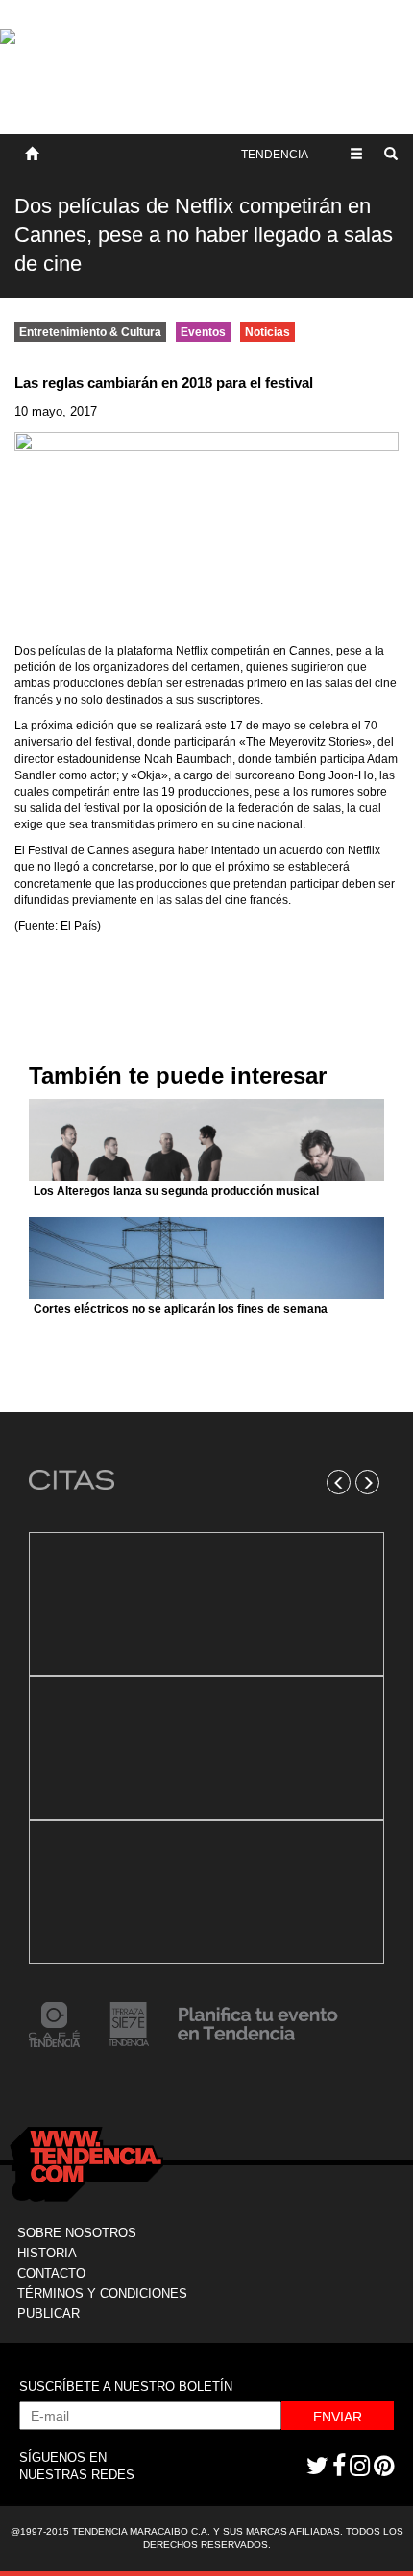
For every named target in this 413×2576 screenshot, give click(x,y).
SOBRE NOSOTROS (77, 2233)
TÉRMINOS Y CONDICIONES (102, 2293)
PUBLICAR (49, 2314)
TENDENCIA (275, 155)
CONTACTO (51, 2273)
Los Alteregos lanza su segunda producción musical (176, 1191)
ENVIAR (338, 2417)
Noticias (267, 332)
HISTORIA (47, 2253)
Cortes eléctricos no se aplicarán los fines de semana (181, 1309)
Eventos (203, 332)
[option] (206, 1748)
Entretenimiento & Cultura (90, 332)
